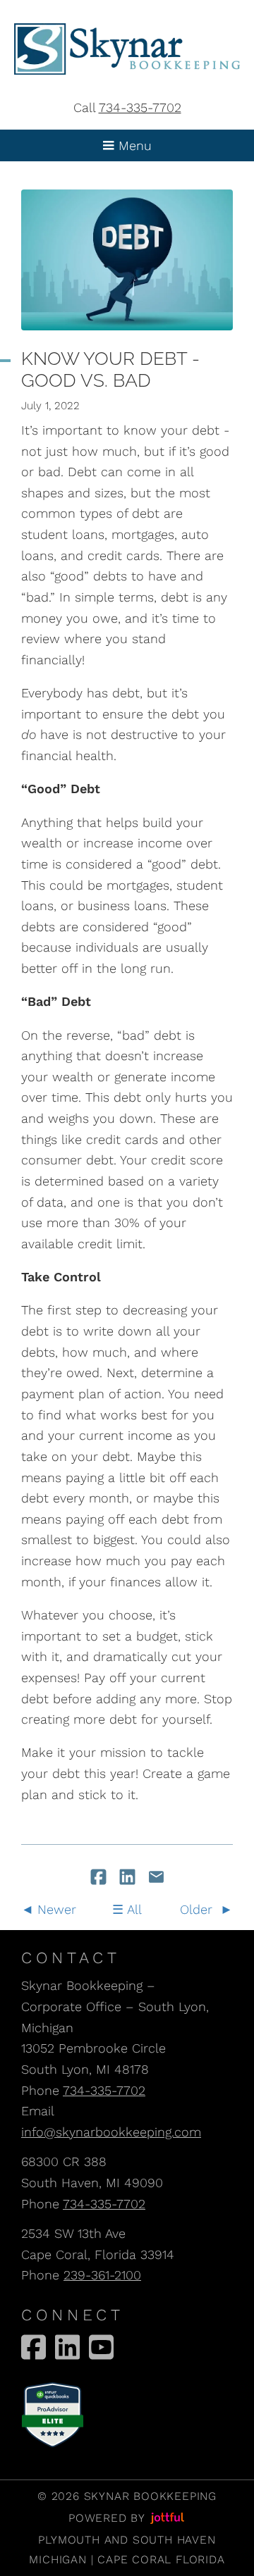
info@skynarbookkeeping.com (111, 2132)
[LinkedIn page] (67, 2347)
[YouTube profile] (101, 2347)
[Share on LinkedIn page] (129, 1878)
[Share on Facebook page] (101, 1878)
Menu (133, 145)
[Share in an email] (156, 1878)
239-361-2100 (102, 2275)
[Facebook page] (34, 2347)
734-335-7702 (140, 107)
